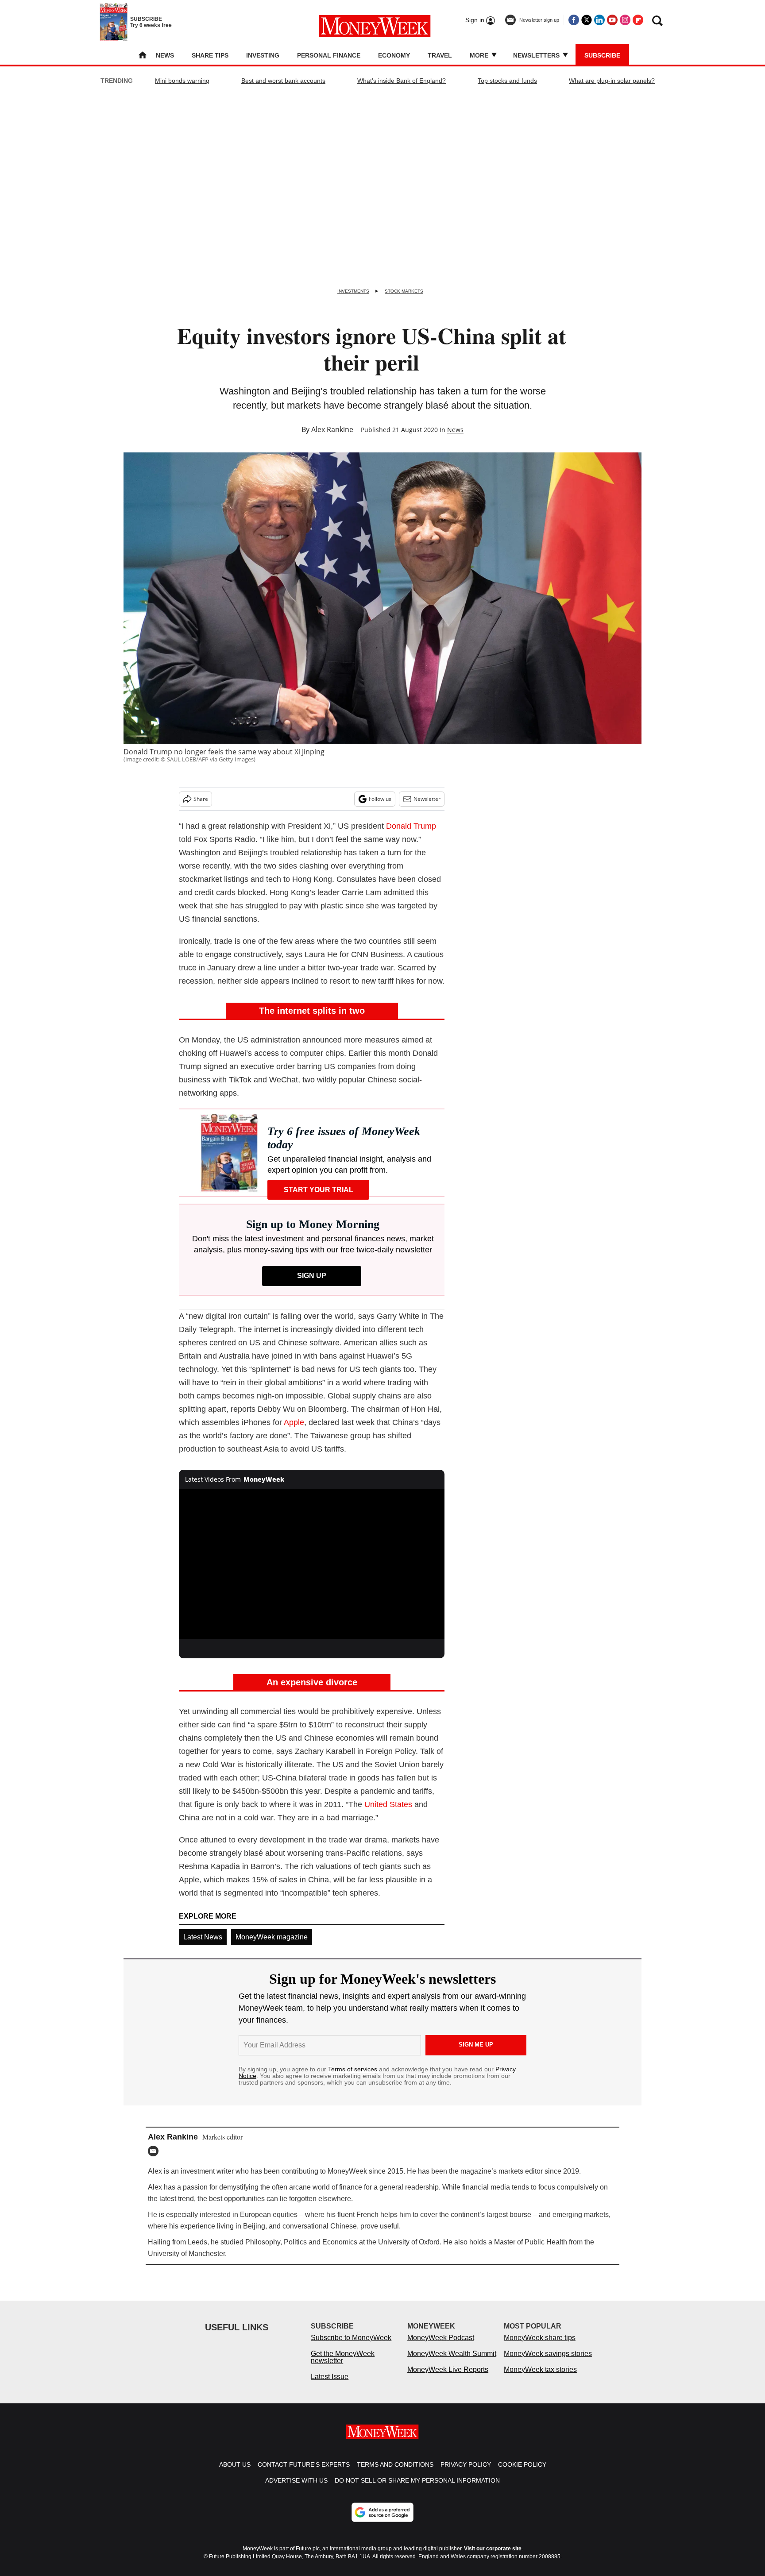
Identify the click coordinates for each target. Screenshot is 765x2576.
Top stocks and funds (507, 81)
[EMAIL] (155, 2151)
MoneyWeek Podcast (441, 2346)
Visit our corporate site (493, 2557)
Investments (353, 291)
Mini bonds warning (182, 81)
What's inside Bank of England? (402, 81)
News (165, 55)
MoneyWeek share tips (540, 2346)
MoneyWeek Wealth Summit (452, 2362)
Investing (263, 55)
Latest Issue (330, 2385)
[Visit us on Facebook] (574, 20)
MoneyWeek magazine (272, 1937)
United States (388, 1804)
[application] (312, 1564)
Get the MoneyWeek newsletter (343, 2366)
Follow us (380, 799)
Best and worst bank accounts (283, 81)
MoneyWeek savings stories (548, 2362)
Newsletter (427, 799)
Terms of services (354, 2069)
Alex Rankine (332, 429)
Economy (394, 55)
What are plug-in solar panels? (612, 81)
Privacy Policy (466, 2473)
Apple (294, 1422)
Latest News (203, 1937)
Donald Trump (411, 826)
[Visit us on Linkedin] (599, 20)
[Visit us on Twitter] (587, 20)
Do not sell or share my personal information (417, 2489)
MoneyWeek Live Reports (448, 2378)
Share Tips (210, 55)
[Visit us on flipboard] (638, 20)
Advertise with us (296, 2489)
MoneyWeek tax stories (540, 2378)
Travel (440, 55)
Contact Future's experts (304, 2473)
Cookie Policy (522, 2473)
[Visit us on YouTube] (612, 20)
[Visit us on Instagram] (625, 20)
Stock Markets (404, 291)
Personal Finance (329, 55)
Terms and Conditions (395, 2473)
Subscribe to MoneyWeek (351, 2346)
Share (201, 799)
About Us (235, 2473)
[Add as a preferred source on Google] (382, 2521)
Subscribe (602, 55)
